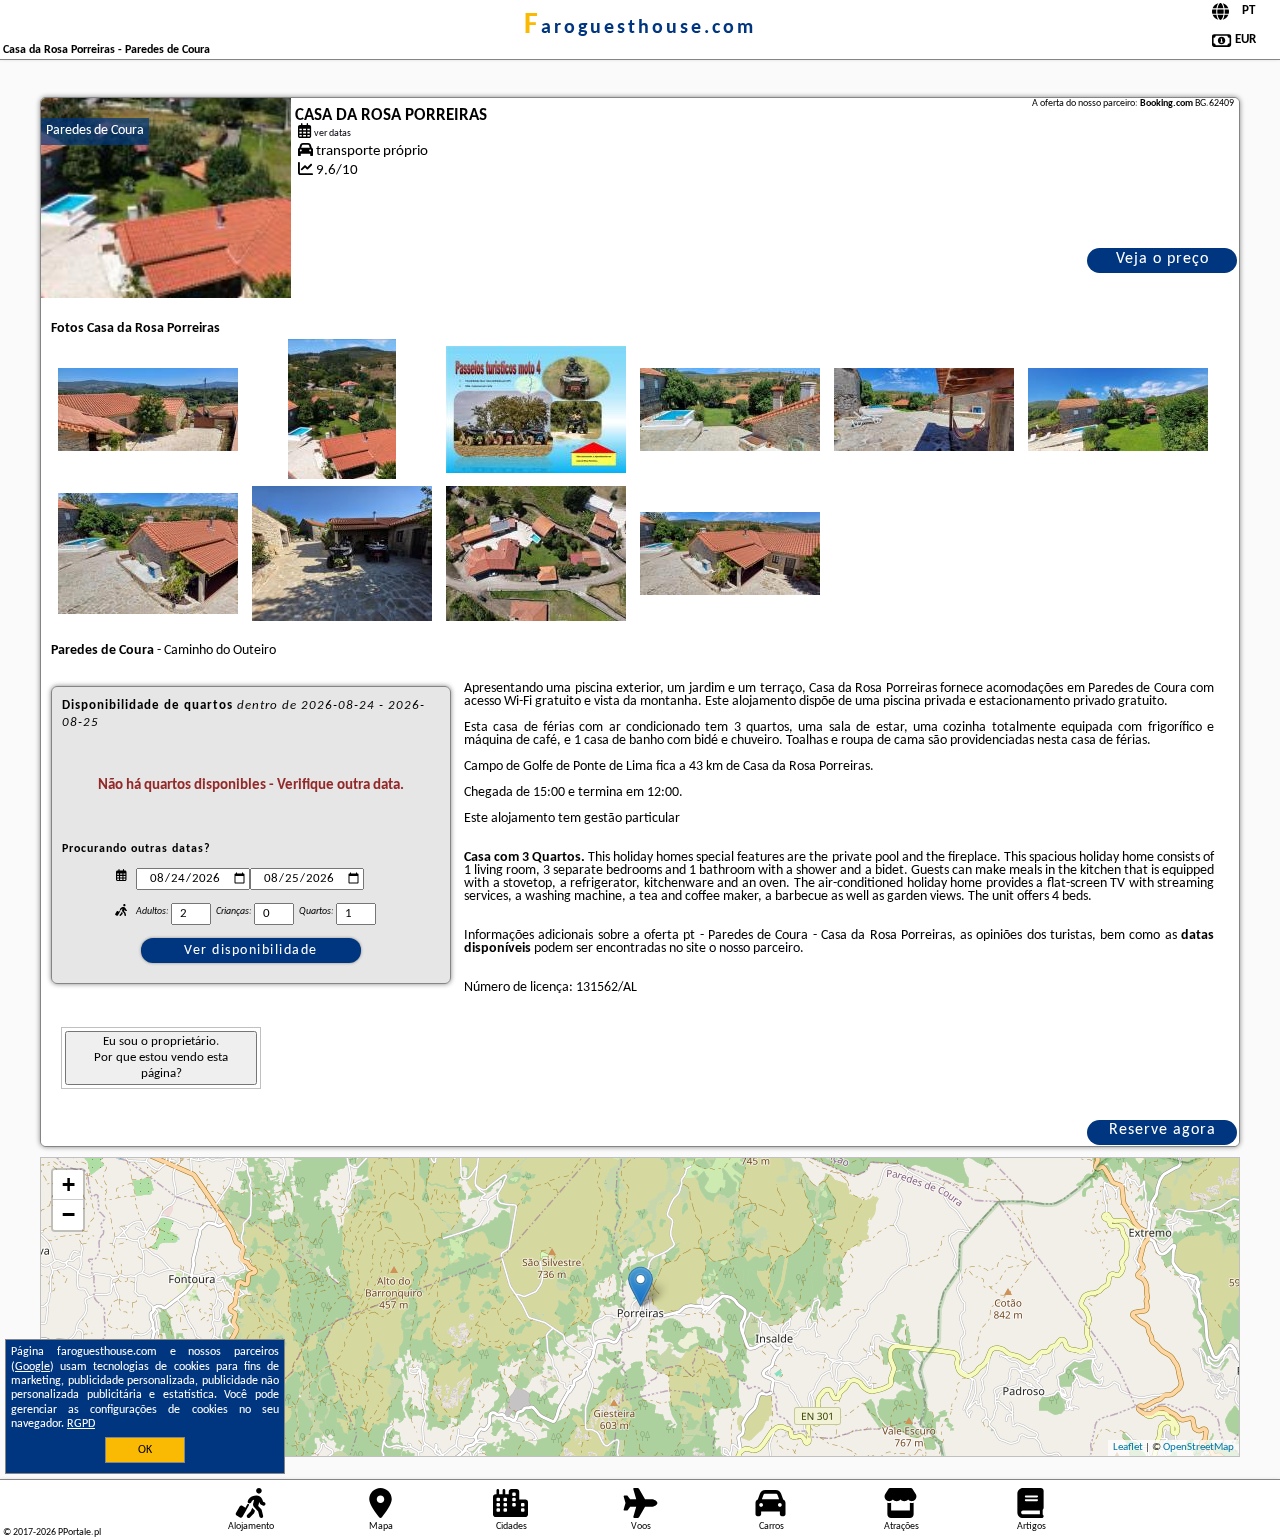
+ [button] (68, 1184)
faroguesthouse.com (640, 28)
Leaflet (1128, 1447)
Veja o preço (1162, 259)
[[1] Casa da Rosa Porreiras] (166, 198)
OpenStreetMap (1198, 1447)
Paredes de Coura (95, 130)
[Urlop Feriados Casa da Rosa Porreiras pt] (148, 409)
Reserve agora (1162, 1130)
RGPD (81, 1424)
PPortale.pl (79, 1532)
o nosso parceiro (754, 948)
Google (32, 1367)
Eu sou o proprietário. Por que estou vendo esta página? (161, 1057)
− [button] (68, 1214)
